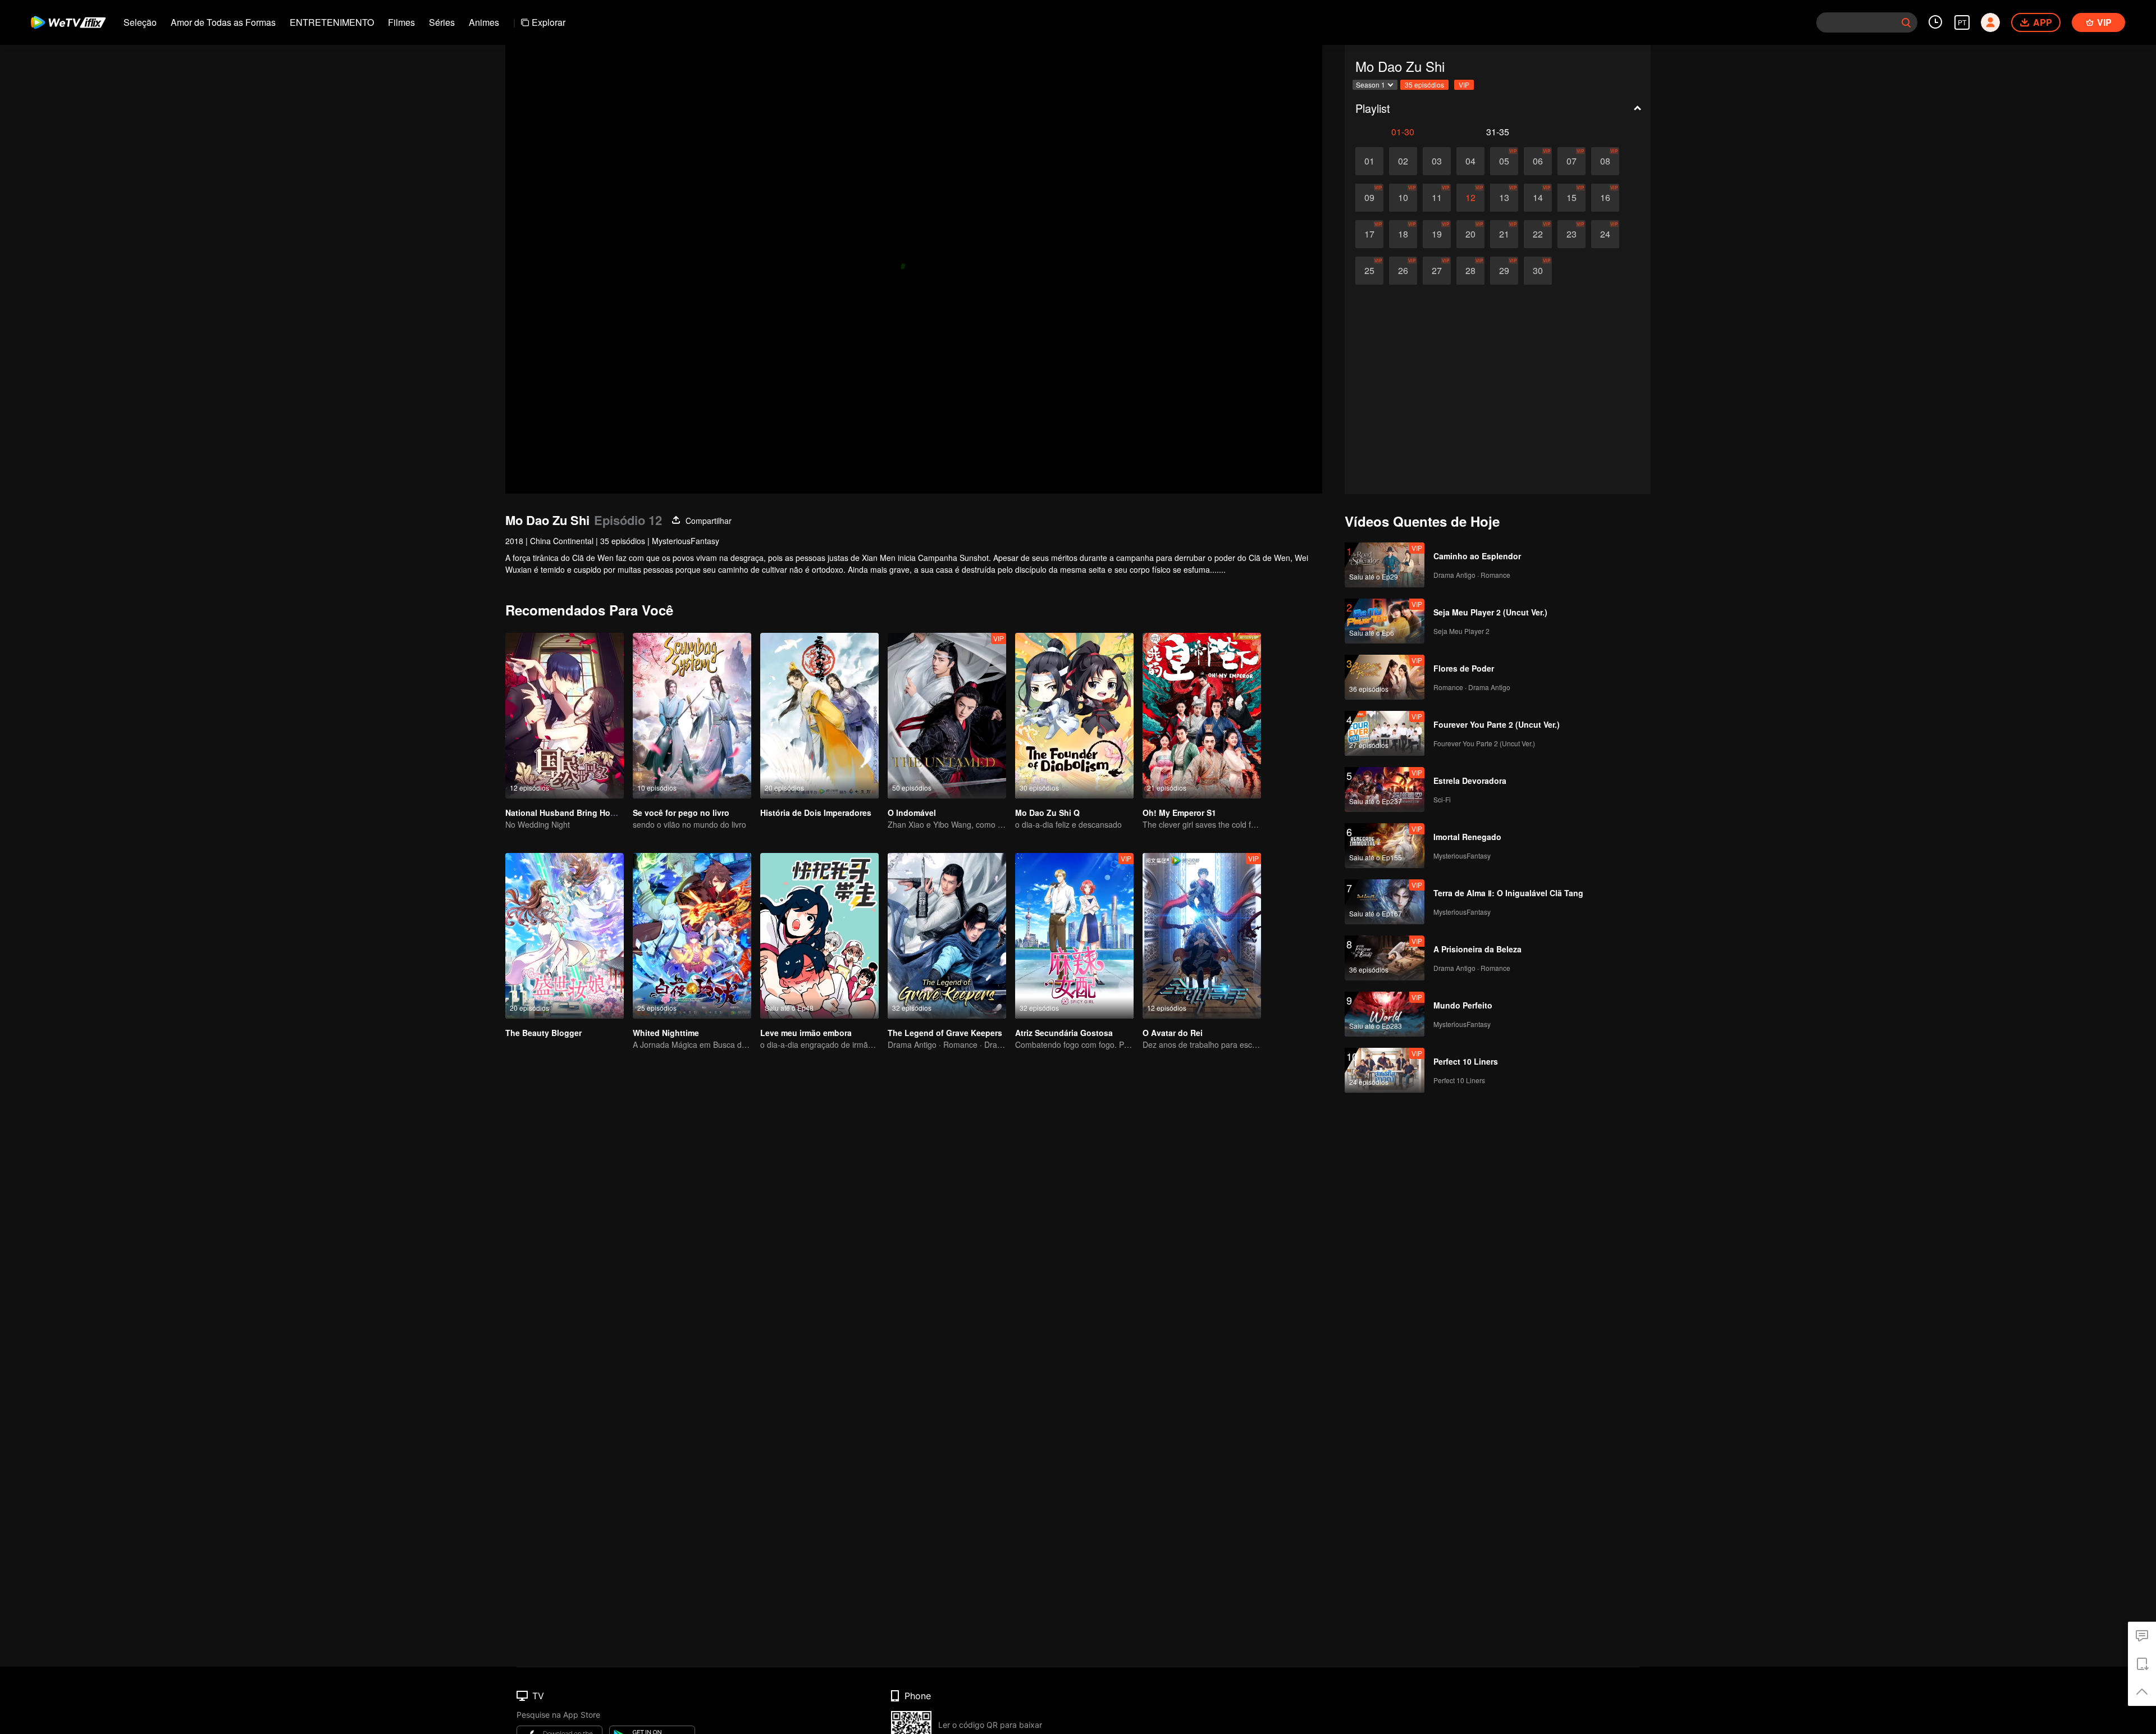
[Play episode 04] (1470, 161)
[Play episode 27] (1437, 271)
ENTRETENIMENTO (332, 22)
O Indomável (912, 813)
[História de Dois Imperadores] (819, 716)
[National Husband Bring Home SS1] (565, 716)
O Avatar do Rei (1173, 1033)
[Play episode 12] (1470, 198)
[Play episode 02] (1403, 161)
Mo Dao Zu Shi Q (1047, 813)
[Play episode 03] (1437, 161)
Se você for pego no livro (681, 813)
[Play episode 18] (1403, 234)
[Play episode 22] (1538, 234)
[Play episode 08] (1605, 161)
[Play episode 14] (1538, 198)
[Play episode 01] (1369, 161)
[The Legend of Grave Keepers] (947, 936)
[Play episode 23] (1572, 234)
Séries (442, 22)
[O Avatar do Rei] (1202, 936)
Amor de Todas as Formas (223, 22)
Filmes (401, 22)
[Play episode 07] (1572, 161)
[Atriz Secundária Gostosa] (1074, 936)
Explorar (549, 22)
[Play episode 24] (1605, 234)
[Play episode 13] (1504, 198)
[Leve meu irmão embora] (819, 936)
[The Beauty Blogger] (565, 936)
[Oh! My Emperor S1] (1202, 716)
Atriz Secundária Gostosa (1064, 1033)
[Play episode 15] (1572, 198)
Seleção (140, 22)
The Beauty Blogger (543, 1033)
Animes (484, 22)
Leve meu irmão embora (806, 1033)
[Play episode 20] (1470, 234)
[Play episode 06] (1538, 161)
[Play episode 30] (1538, 271)
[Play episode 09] (1369, 198)
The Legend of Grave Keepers (945, 1033)
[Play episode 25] (1369, 271)
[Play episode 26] (1403, 271)
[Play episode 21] (1504, 234)
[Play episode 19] (1437, 234)
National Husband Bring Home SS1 (572, 813)
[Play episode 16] (1605, 198)
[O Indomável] (947, 716)
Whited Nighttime (666, 1033)
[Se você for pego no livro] (692, 716)
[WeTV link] (69, 22)
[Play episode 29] (1504, 271)
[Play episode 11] (1437, 198)
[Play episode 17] (1369, 234)
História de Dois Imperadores (816, 813)
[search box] (1906, 22)
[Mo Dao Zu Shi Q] (1074, 716)
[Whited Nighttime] (692, 936)
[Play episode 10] (1403, 198)
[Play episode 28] (1470, 271)
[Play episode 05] (1504, 161)
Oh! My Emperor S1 (1179, 813)
